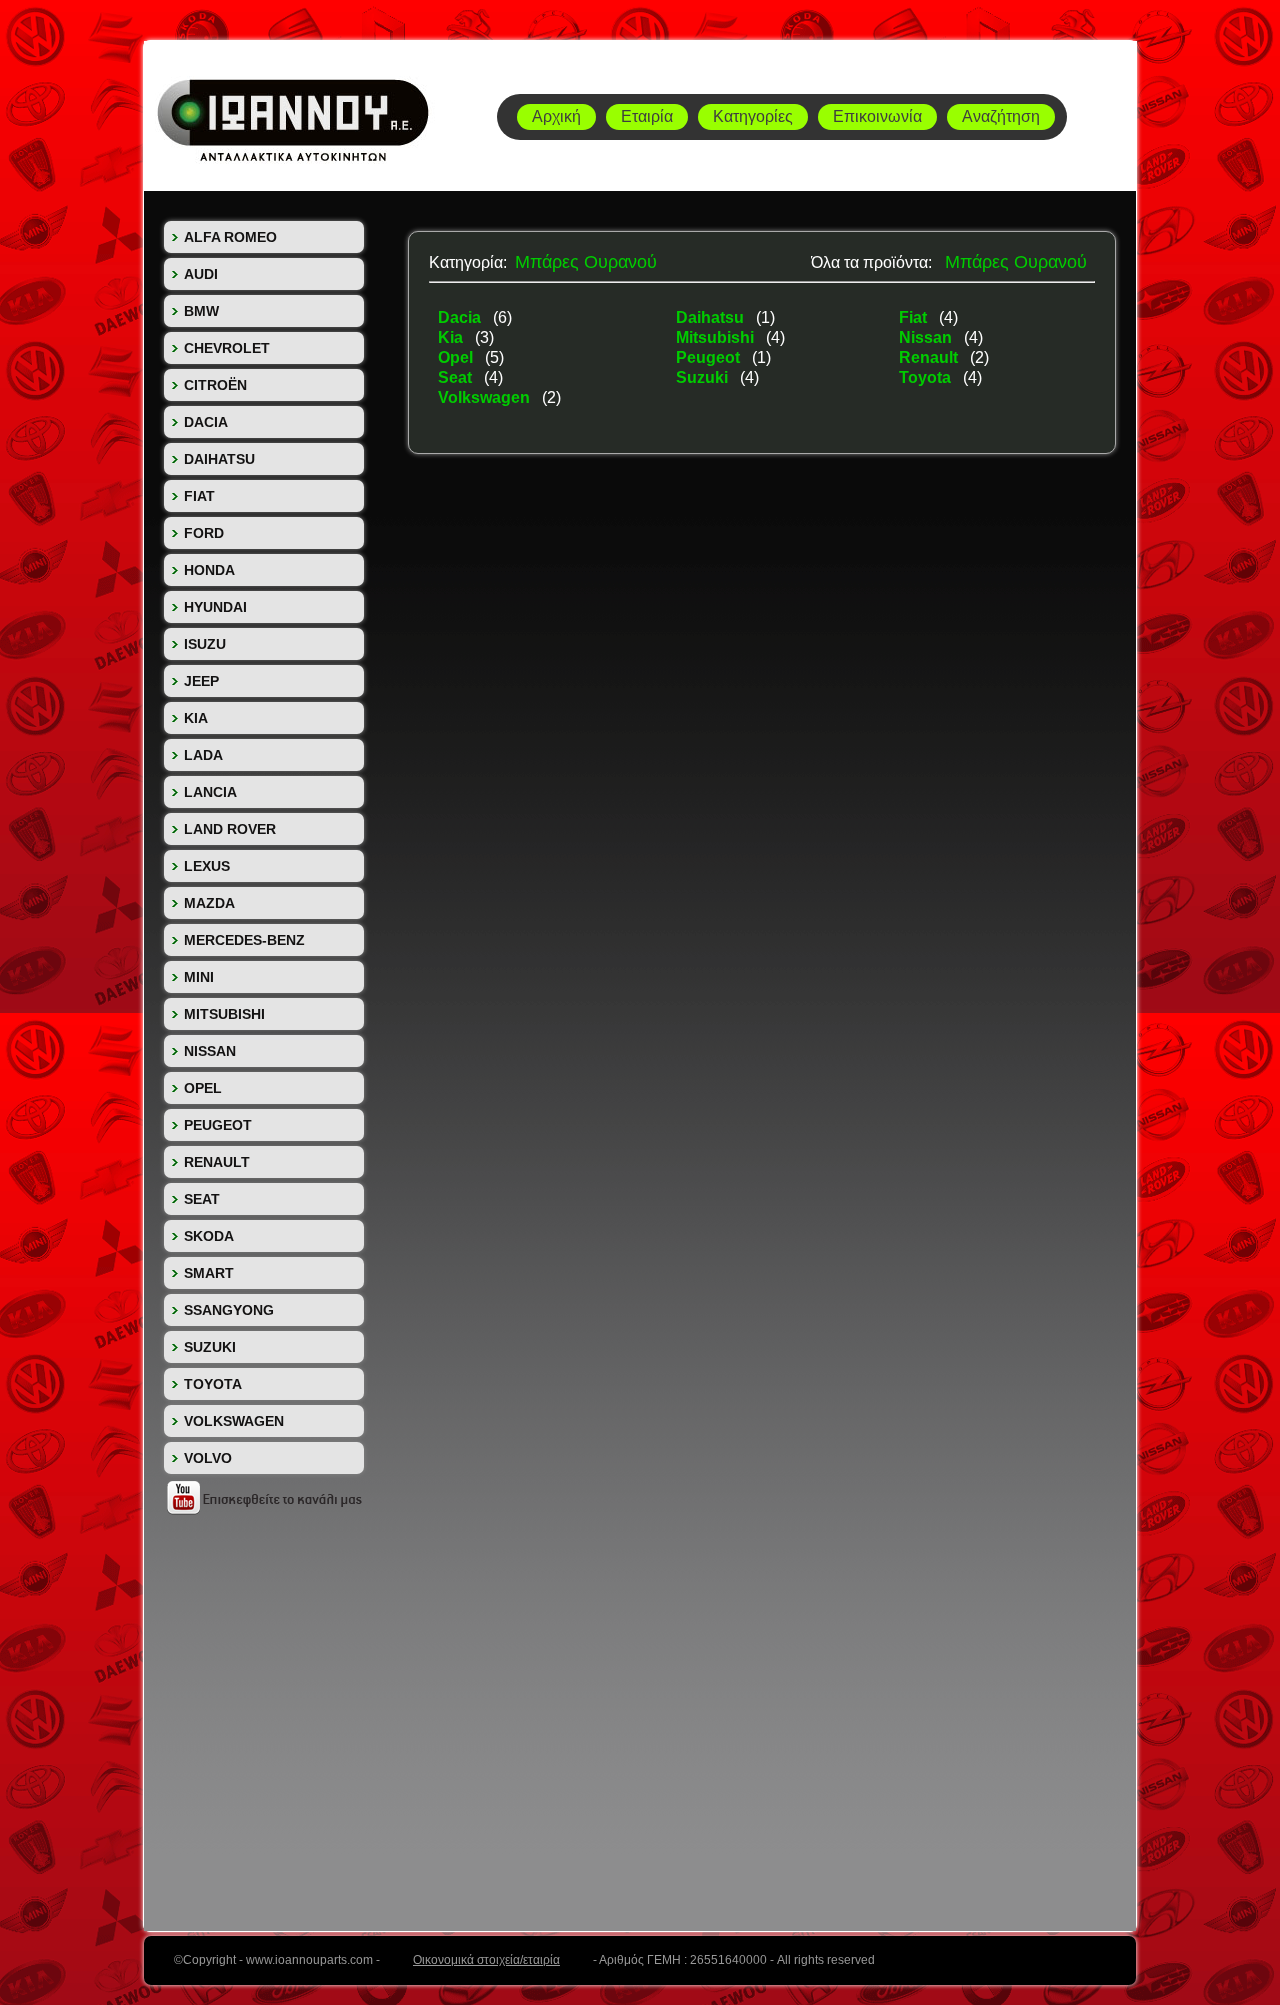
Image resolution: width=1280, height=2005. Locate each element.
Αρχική (556, 116)
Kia (452, 337)
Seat (457, 377)
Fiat (915, 317)
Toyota (927, 377)
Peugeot (710, 357)
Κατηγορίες (753, 116)
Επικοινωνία (877, 116)
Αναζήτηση (1001, 116)
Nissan (927, 337)
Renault (930, 357)
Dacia (461, 317)
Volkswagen (486, 397)
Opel (457, 357)
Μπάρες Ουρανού (586, 262)
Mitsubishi (717, 337)
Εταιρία (647, 116)
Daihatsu (712, 317)
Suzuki (704, 377)
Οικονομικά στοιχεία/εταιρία (486, 1960)
